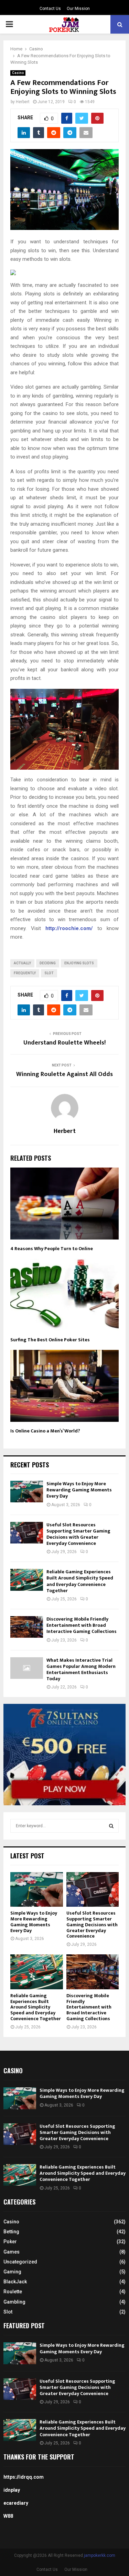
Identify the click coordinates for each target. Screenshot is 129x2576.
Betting (11, 2232)
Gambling (14, 2302)
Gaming (12, 2272)
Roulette (13, 2292)
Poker (10, 2242)
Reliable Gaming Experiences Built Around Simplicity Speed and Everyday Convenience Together (80, 1581)
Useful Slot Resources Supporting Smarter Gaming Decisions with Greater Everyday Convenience (78, 1534)
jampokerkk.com (100, 2555)
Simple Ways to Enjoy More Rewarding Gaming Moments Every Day (79, 1490)
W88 (8, 2516)
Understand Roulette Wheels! (64, 1043)
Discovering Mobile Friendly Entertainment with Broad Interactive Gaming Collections (82, 1625)
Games (12, 2252)
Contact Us (50, 9)
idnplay (12, 2490)
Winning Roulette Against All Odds (64, 1074)
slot (49, 973)
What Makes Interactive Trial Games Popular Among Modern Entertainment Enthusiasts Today (81, 1670)
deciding (48, 963)
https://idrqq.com (24, 2477)
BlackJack (15, 2282)
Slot (8, 2312)
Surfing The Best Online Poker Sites (50, 1340)
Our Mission (78, 9)
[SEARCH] (111, 1826)
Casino (18, 73)
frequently (25, 973)
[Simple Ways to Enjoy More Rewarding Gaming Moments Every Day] (27, 1492)
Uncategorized (20, 2262)
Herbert (23, 102)
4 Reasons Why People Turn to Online (52, 1249)
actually (22, 963)
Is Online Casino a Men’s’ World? (45, 1431)
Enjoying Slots (79, 963)
